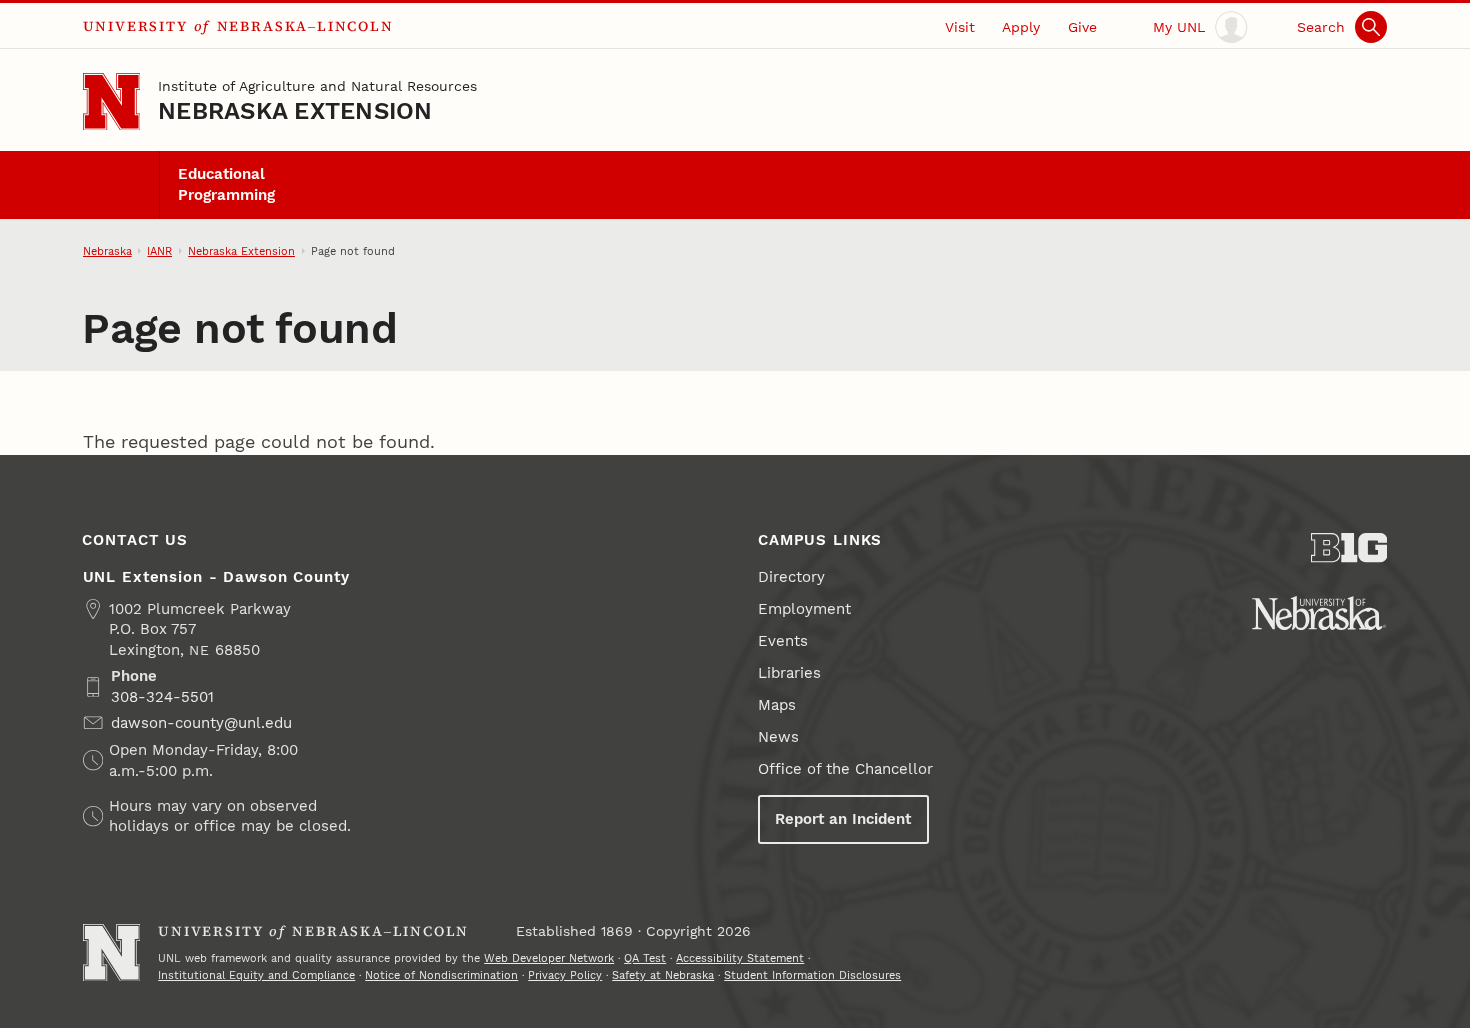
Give (1082, 27)
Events (783, 641)
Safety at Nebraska (663, 975)
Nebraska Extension (295, 111)
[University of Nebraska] (1319, 613)
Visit (960, 27)
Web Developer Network (549, 958)
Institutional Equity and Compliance (256, 975)
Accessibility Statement (740, 958)
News (778, 737)
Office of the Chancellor (845, 769)
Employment (804, 609)
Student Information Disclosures (812, 975)
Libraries (789, 673)
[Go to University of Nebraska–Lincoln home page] (111, 101)
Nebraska (107, 251)
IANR (159, 251)
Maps (777, 705)
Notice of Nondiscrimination (441, 975)
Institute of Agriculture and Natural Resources (317, 86)
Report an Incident (843, 819)
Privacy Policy (565, 975)
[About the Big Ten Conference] (1349, 548)
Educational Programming (226, 184)
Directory (791, 577)
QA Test (645, 958)
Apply (1021, 27)
